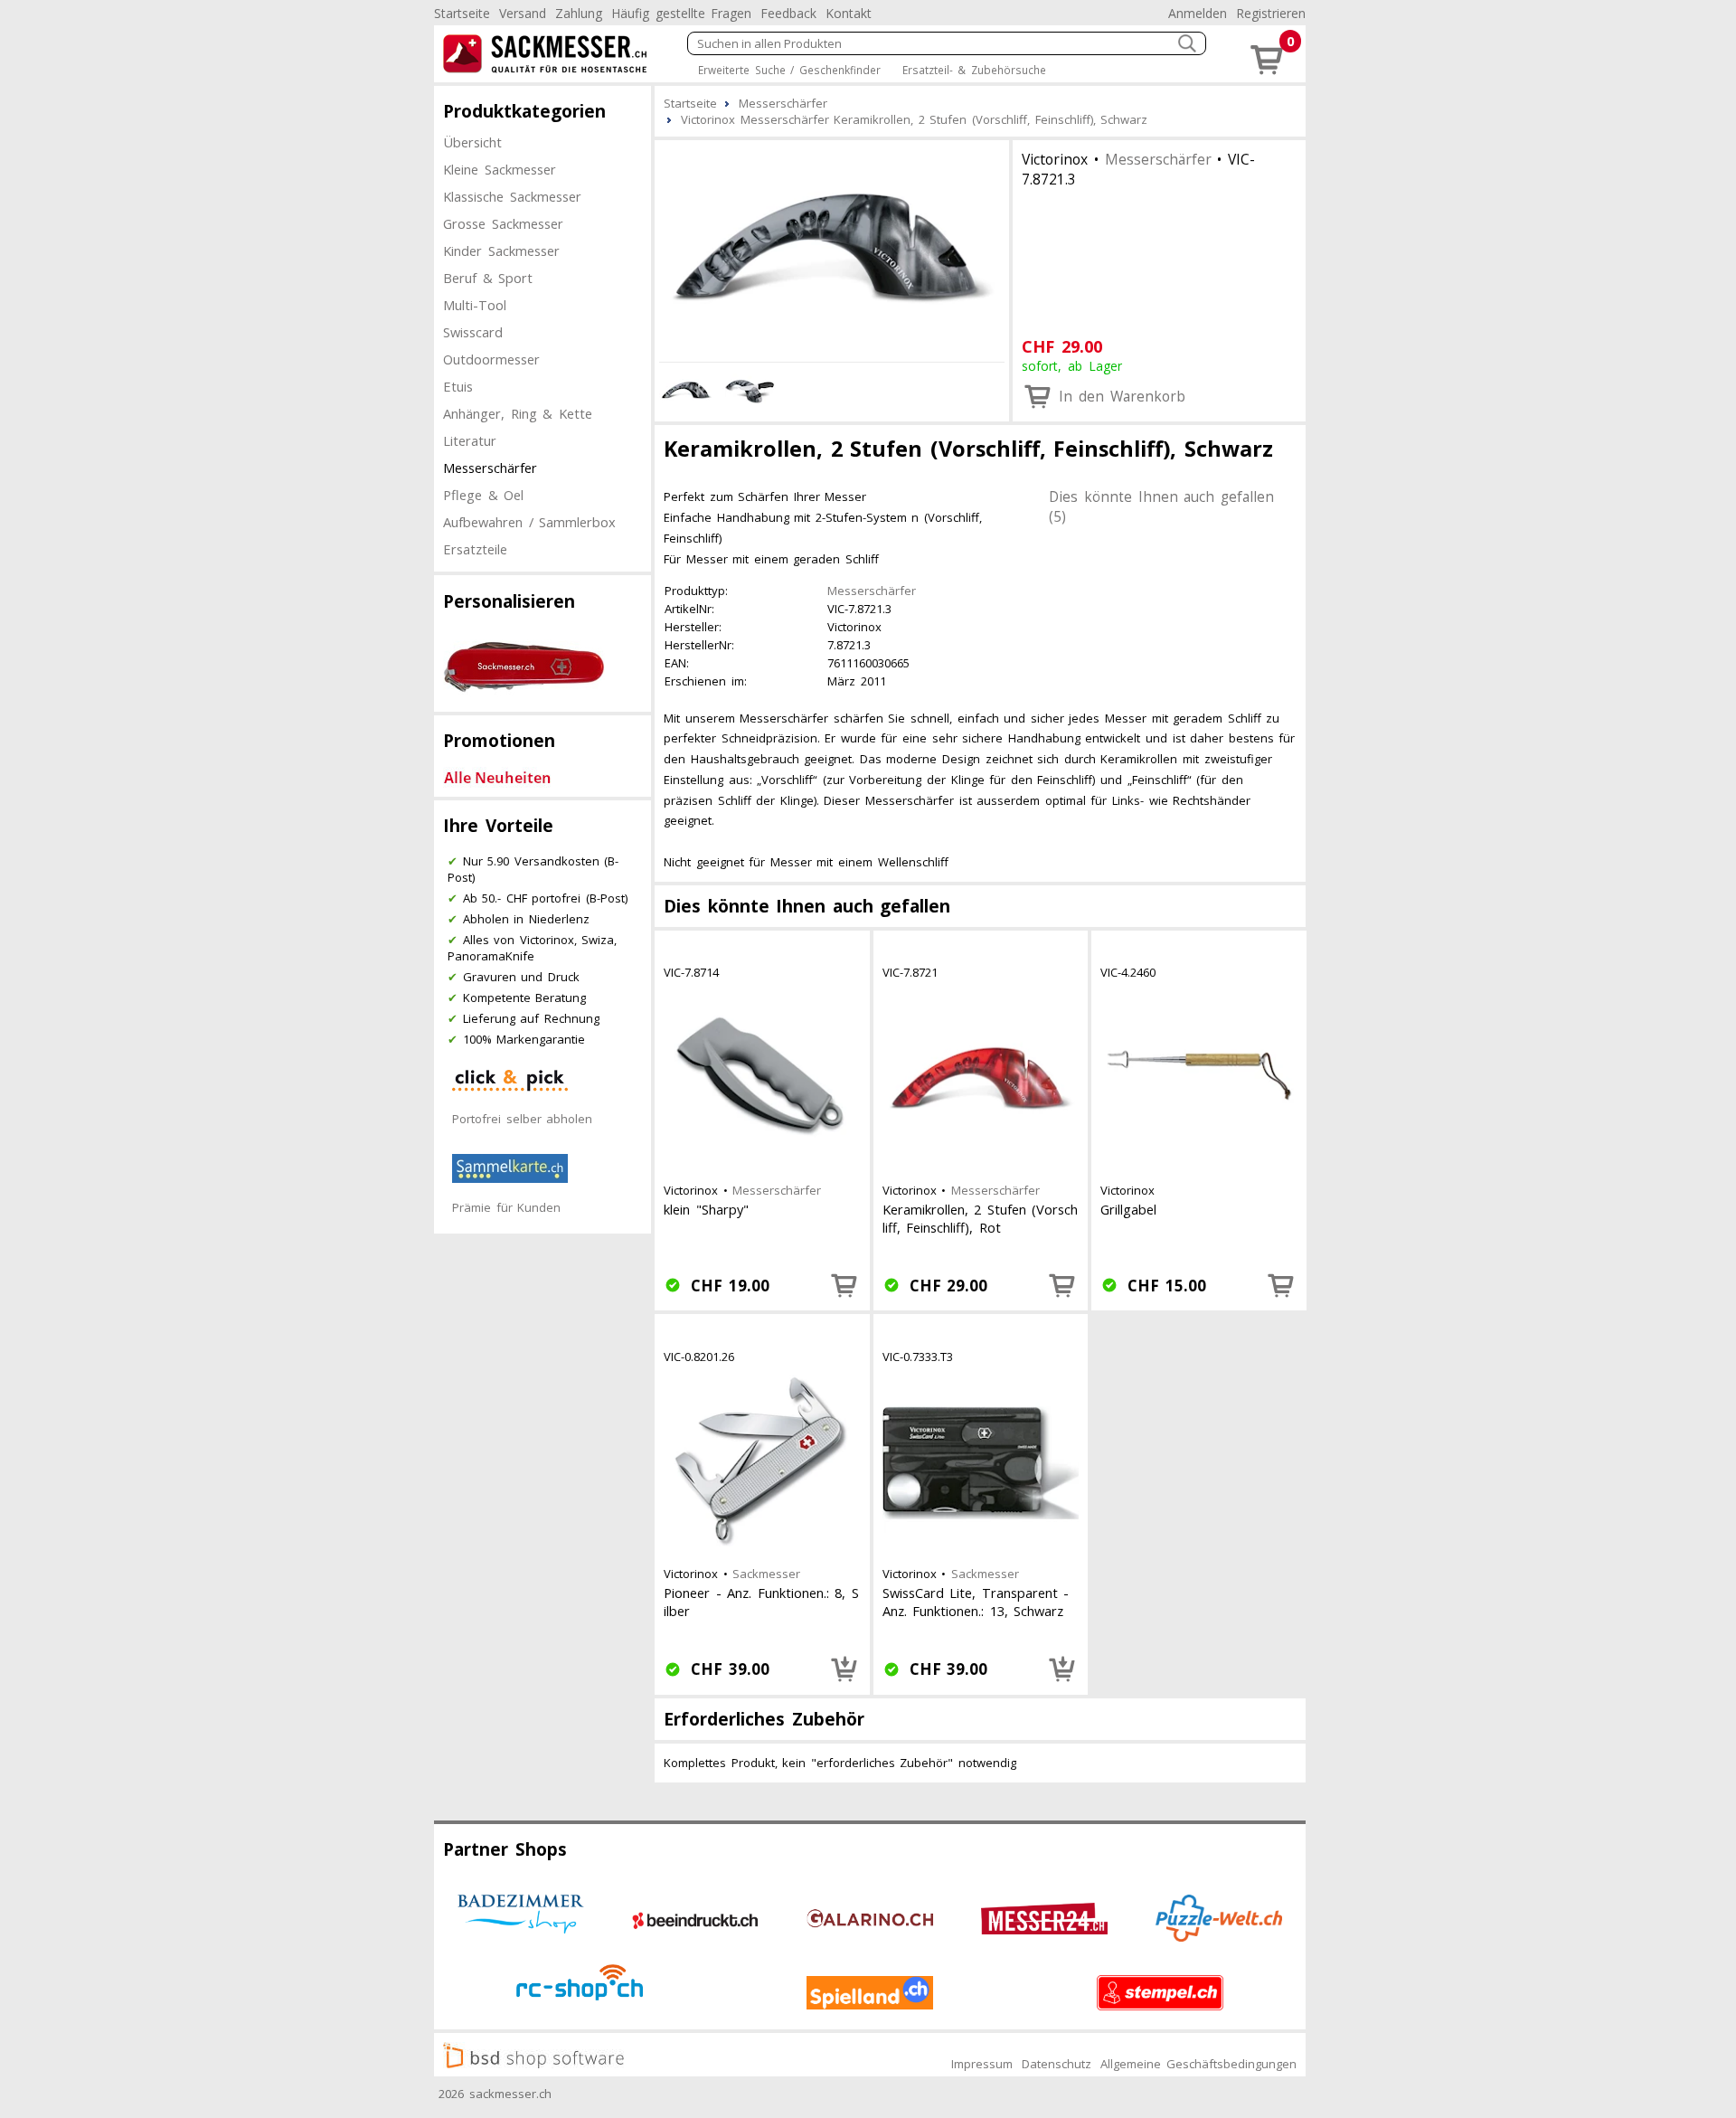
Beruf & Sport (488, 278)
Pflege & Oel (483, 495)
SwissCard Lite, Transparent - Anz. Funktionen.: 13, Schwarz (976, 1602)
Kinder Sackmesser (501, 251)
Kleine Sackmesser (500, 169)
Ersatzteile (475, 549)
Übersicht (472, 142)
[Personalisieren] (844, 1669)
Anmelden (1198, 13)
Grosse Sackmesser (503, 223)
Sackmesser (766, 1574)
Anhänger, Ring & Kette (518, 413)
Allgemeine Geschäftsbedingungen (1198, 2064)
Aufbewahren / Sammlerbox (529, 522)
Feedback (788, 13)
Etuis (458, 386)
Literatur (470, 440)
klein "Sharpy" (706, 1209)
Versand (523, 13)
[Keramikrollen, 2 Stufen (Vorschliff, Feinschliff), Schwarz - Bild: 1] (832, 248)
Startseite (462, 13)
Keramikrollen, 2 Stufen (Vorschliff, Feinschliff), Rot (981, 1218)
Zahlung (579, 13)
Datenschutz (1057, 2064)
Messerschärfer (490, 468)
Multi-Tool (475, 305)
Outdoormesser (491, 359)
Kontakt (849, 13)
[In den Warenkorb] (844, 1285)
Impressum (982, 2064)
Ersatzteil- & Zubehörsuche (974, 70)
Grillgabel (1128, 1209)
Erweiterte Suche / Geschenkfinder (789, 70)
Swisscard (473, 332)
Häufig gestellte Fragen (681, 13)
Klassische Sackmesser (512, 196)
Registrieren (1271, 13)
